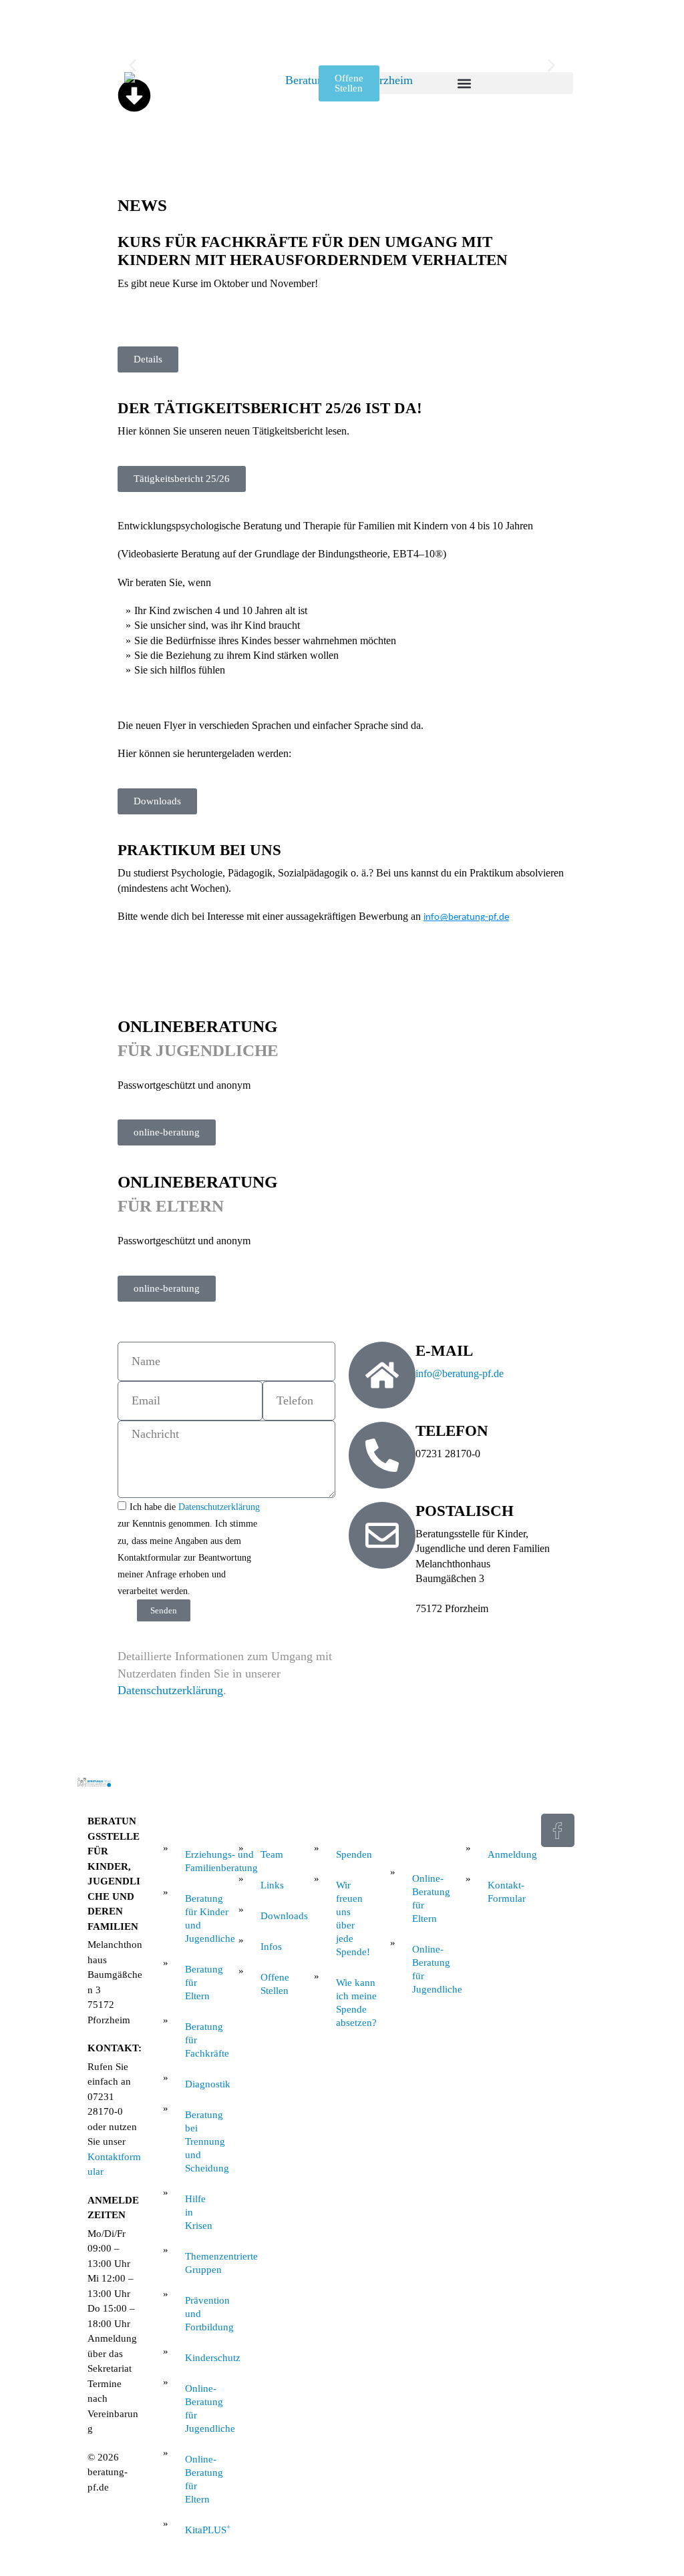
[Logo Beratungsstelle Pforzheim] (344, 132)
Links (272, 1885)
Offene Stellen (275, 1984)
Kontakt (490, 1819)
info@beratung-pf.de (466, 918)
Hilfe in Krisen (199, 2212)
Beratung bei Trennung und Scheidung (202, 2141)
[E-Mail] (382, 1375)
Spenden (353, 1854)
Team (272, 1854)
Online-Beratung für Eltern (202, 2479)
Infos (271, 1947)
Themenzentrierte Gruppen (202, 2263)
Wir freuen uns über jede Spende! (353, 1918)
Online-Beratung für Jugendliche (202, 2408)
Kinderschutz (202, 2358)
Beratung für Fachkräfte (202, 2040)
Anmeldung (504, 1854)
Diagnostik (202, 2084)
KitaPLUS (202, 2529)
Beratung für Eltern (202, 1983)
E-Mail (444, 1351)
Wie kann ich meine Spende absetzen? (353, 2003)
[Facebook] (558, 1830)
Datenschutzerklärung (170, 1690)
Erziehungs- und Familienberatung (202, 1861)
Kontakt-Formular (504, 1892)
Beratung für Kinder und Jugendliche (202, 1918)
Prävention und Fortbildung (202, 2314)
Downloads (277, 1916)
